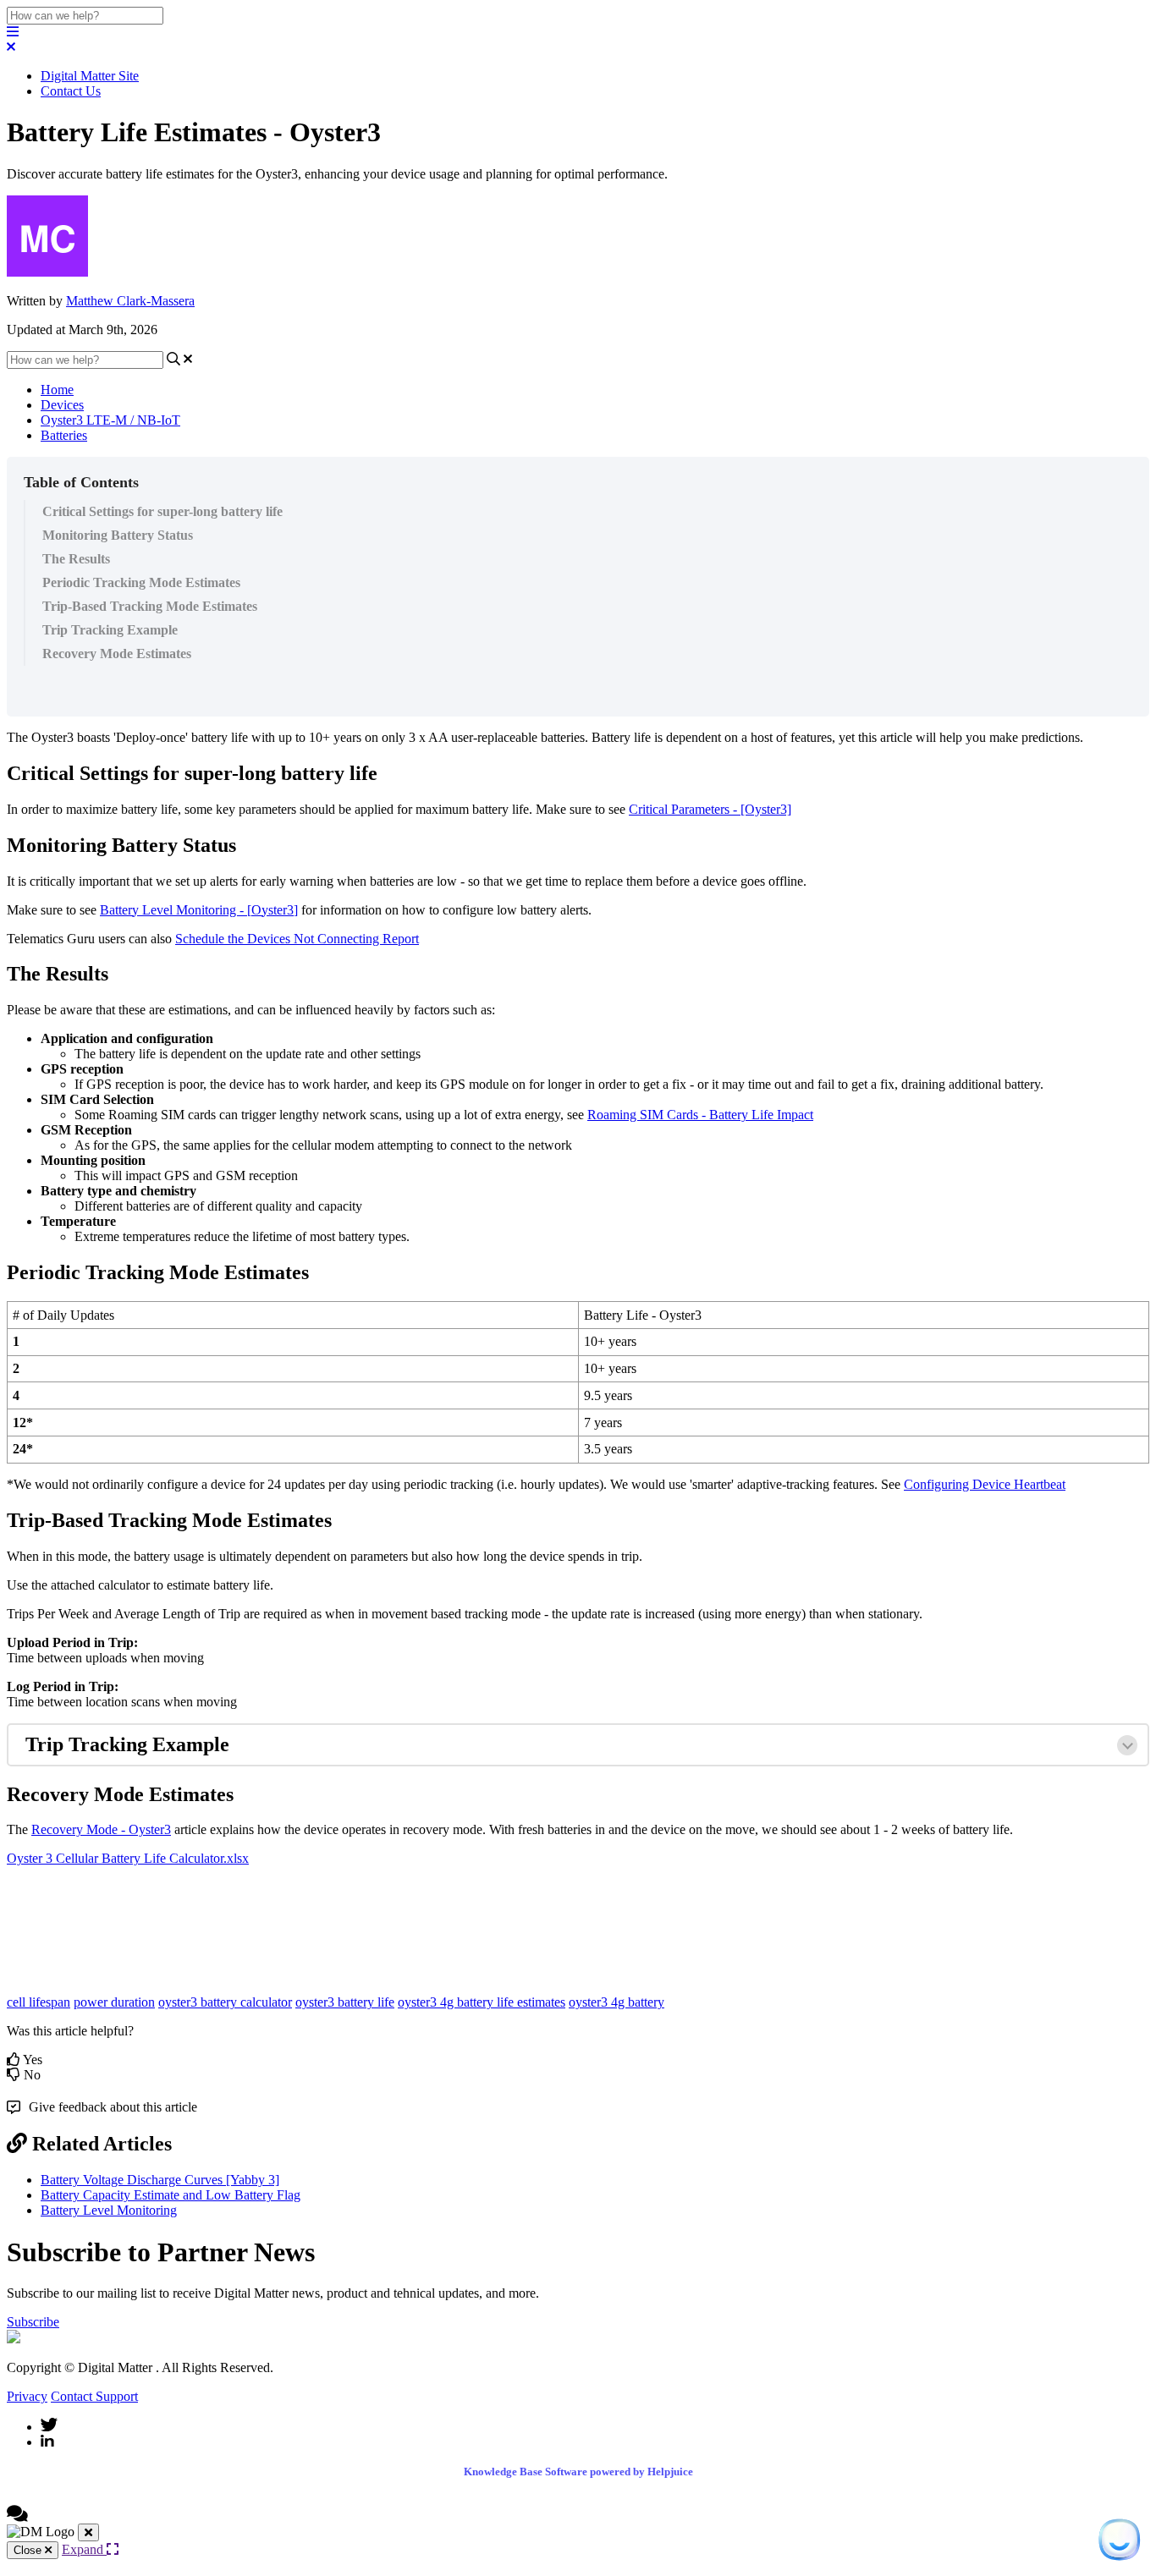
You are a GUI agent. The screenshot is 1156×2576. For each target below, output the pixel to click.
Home (57, 390)
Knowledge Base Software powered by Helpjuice (578, 2472)
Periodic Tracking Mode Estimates (141, 582)
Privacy (27, 2396)
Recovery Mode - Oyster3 (101, 1829)
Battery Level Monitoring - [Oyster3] (199, 910)
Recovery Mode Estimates (117, 654)
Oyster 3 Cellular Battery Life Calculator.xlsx (128, 1858)
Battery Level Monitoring (109, 2210)
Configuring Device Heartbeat (985, 1484)
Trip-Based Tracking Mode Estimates (150, 606)
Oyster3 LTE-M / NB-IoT (110, 420)
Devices (62, 405)
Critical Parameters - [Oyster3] (710, 809)
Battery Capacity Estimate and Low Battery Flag (171, 2195)
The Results (76, 559)
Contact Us (71, 91)
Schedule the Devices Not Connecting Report (297, 939)
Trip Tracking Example (110, 630)
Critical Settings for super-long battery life (162, 511)
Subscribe (33, 2322)
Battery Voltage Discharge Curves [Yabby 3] (160, 2180)
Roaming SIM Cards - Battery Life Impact (700, 1115)
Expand (84, 2549)
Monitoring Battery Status (118, 535)
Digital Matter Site (90, 76)
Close (29, 2550)
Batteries (64, 435)
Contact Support (94, 2396)
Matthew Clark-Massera (130, 301)
